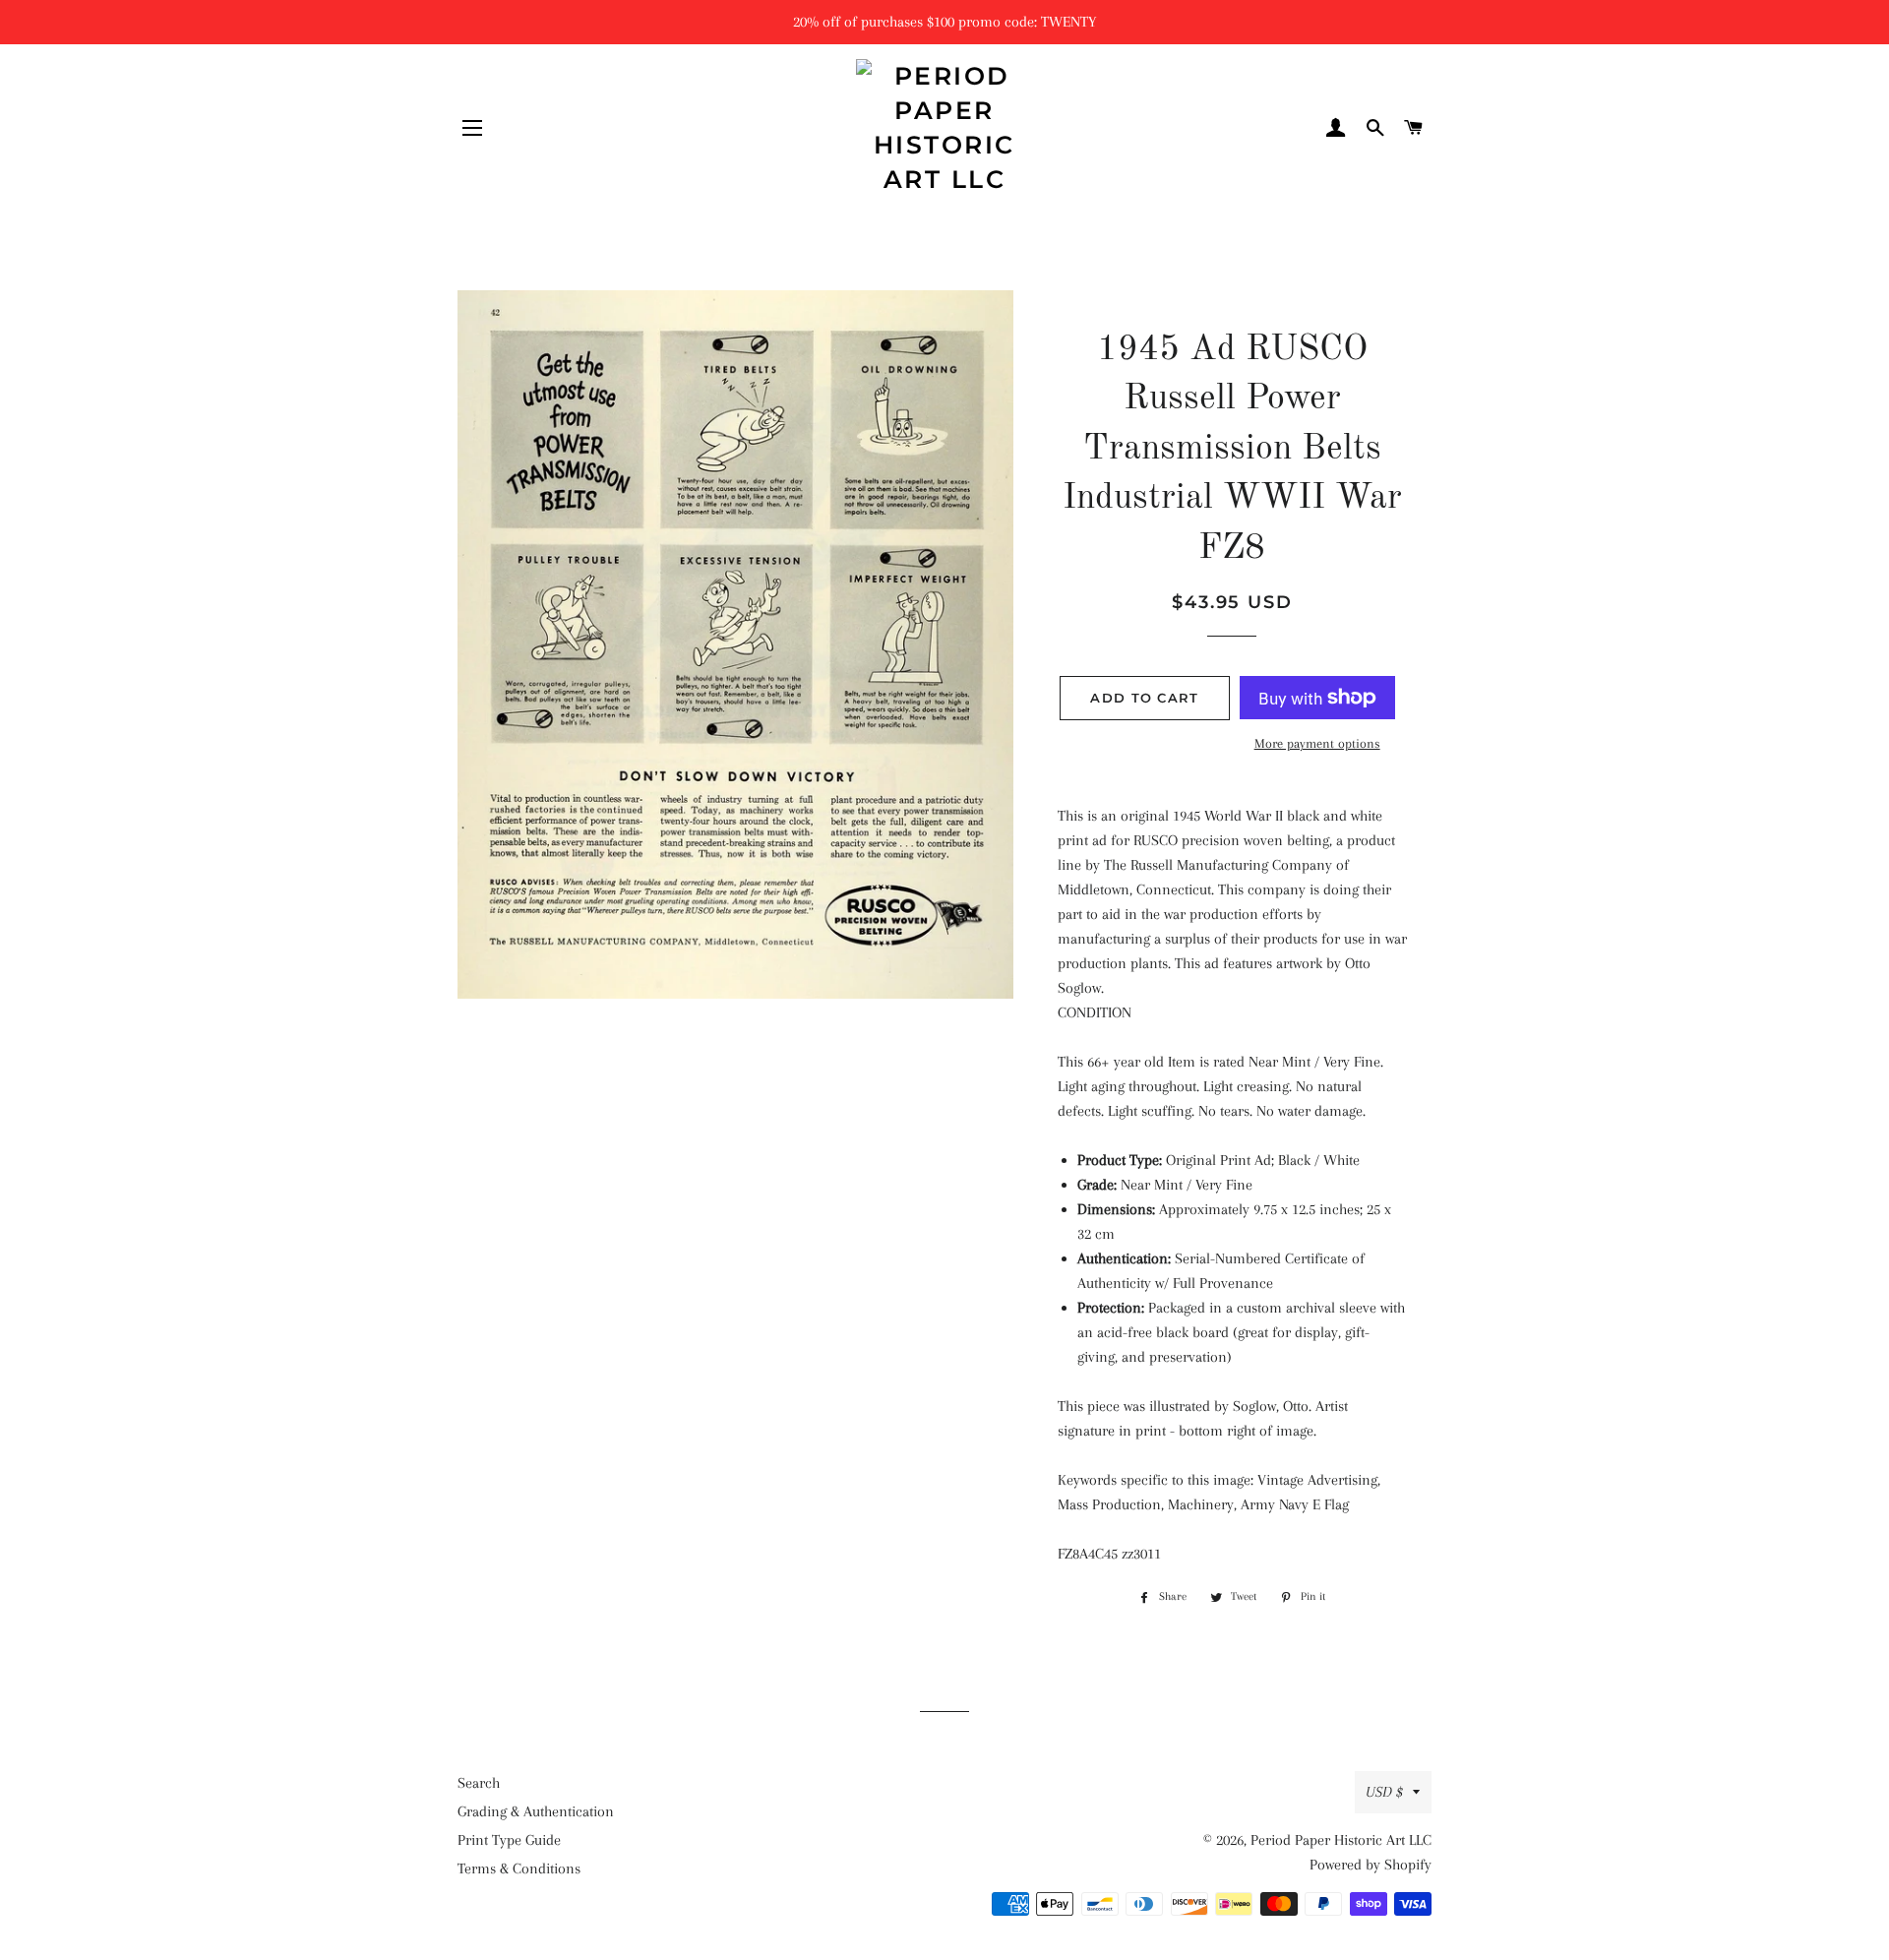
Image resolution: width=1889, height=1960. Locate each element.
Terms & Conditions (519, 1868)
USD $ (1384, 1792)
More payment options (1317, 743)
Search (479, 1783)
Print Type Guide (509, 1840)
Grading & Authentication (536, 1811)
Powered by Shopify (1371, 1865)
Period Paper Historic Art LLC (1341, 1840)
